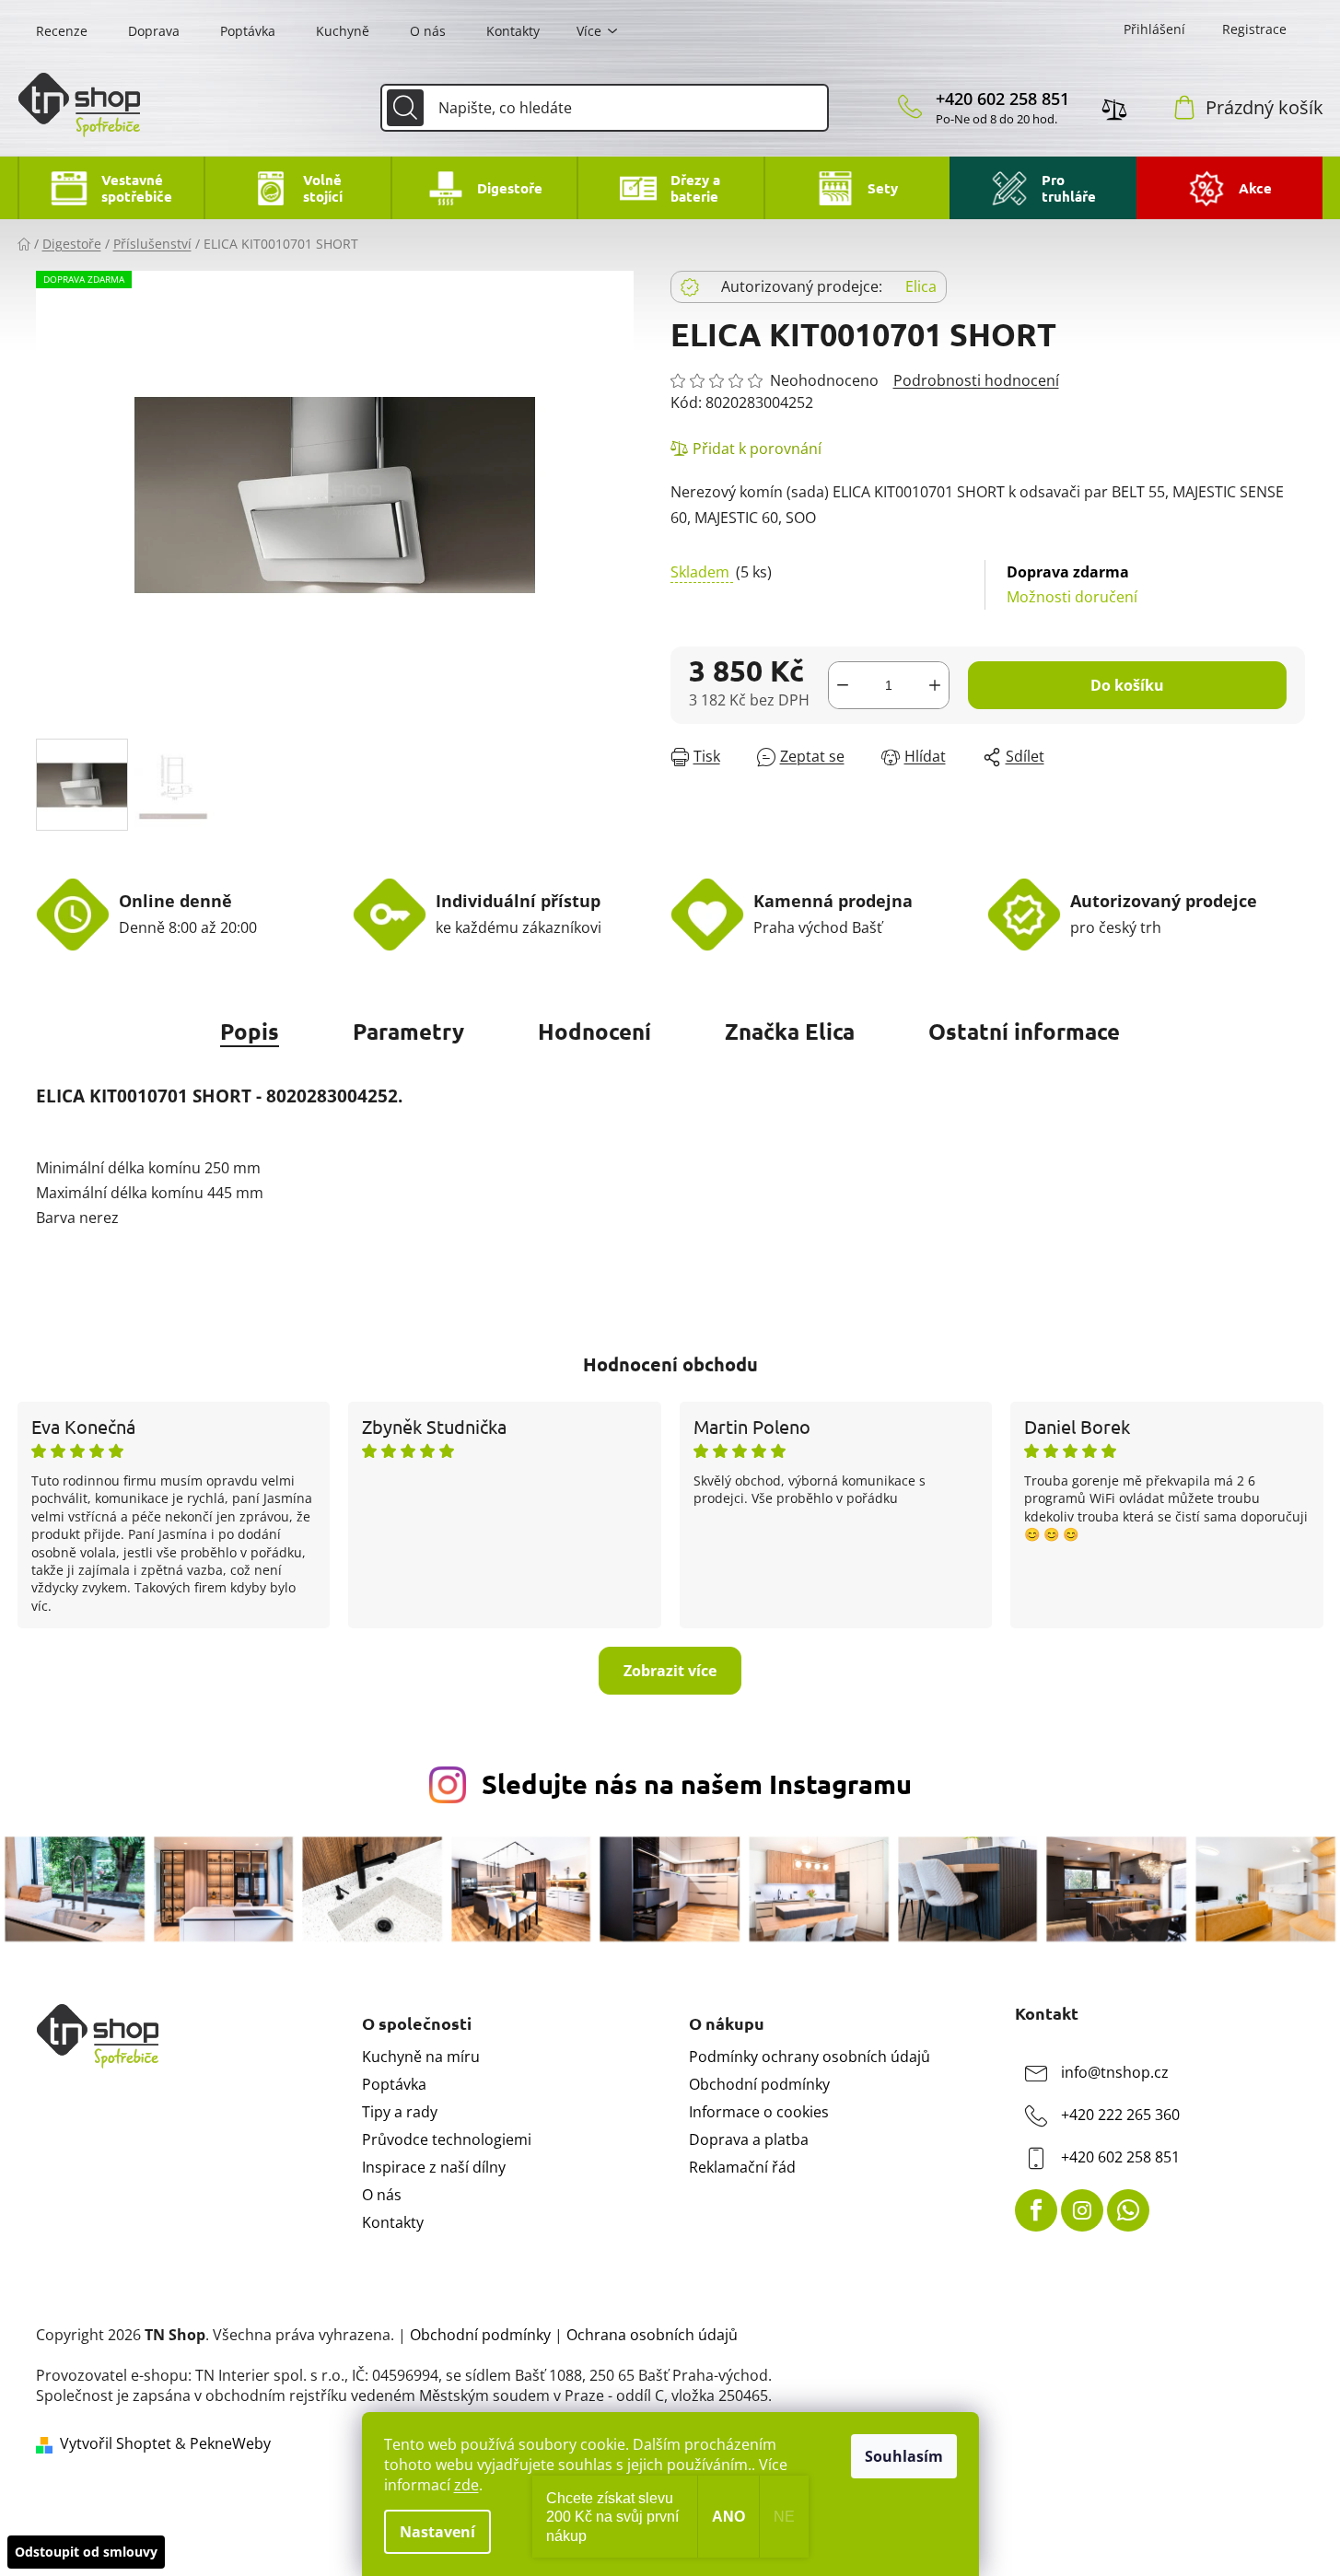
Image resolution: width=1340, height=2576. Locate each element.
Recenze (62, 31)
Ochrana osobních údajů (652, 2335)
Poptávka (248, 31)
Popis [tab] (250, 1031)
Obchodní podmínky (759, 2084)
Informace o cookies (759, 2112)
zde (466, 2485)
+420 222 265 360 (1120, 2115)
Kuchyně (343, 31)
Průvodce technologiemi (447, 2139)
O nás (428, 31)
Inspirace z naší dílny (434, 2167)
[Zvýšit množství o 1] (935, 685)
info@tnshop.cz (1115, 2072)
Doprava (154, 31)
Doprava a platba (749, 2139)
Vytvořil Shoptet (116, 2443)
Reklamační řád (742, 2167)
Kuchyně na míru (421, 2057)
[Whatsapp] (1128, 2210)
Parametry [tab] (408, 1031)
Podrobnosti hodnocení (976, 380)
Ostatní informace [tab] (1024, 1031)
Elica (921, 286)
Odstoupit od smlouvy (86, 2552)
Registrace (1254, 29)
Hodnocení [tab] (594, 1031)
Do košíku (1127, 685)
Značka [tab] (790, 1031)
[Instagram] (1082, 2210)
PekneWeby (230, 2443)
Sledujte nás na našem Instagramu (697, 1784)
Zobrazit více (670, 1671)
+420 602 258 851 (1002, 99)
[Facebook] (1036, 2210)
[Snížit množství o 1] (843, 685)
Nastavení (437, 2532)
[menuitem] (111, 188)
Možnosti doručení (1072, 584)
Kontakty (513, 31)
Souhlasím (904, 2456)
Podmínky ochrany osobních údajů (810, 2057)
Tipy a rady (400, 2112)
